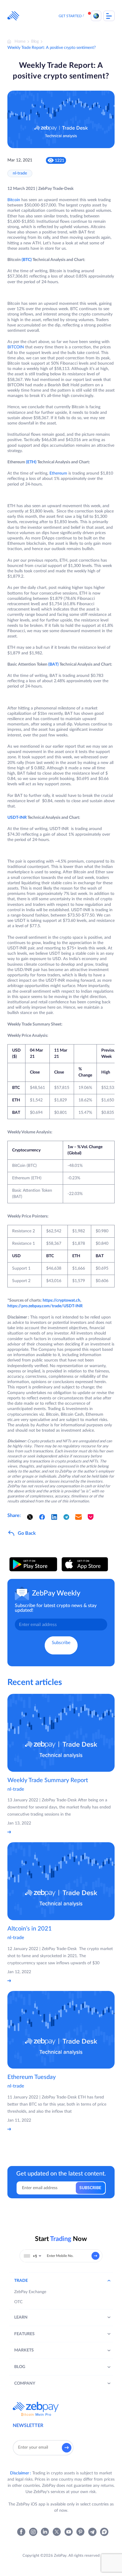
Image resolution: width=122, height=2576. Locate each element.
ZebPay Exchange (30, 2292)
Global (96, 16)
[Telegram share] (66, 1517)
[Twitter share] (30, 1517)
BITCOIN (16, 347)
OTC (18, 2302)
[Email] (78, 1517)
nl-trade (20, 173)
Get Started (70, 16)
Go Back (27, 1533)
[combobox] (33, 2256)
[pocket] (91, 1517)
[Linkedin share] (54, 1517)
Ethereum (58, 473)
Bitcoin (14, 200)
